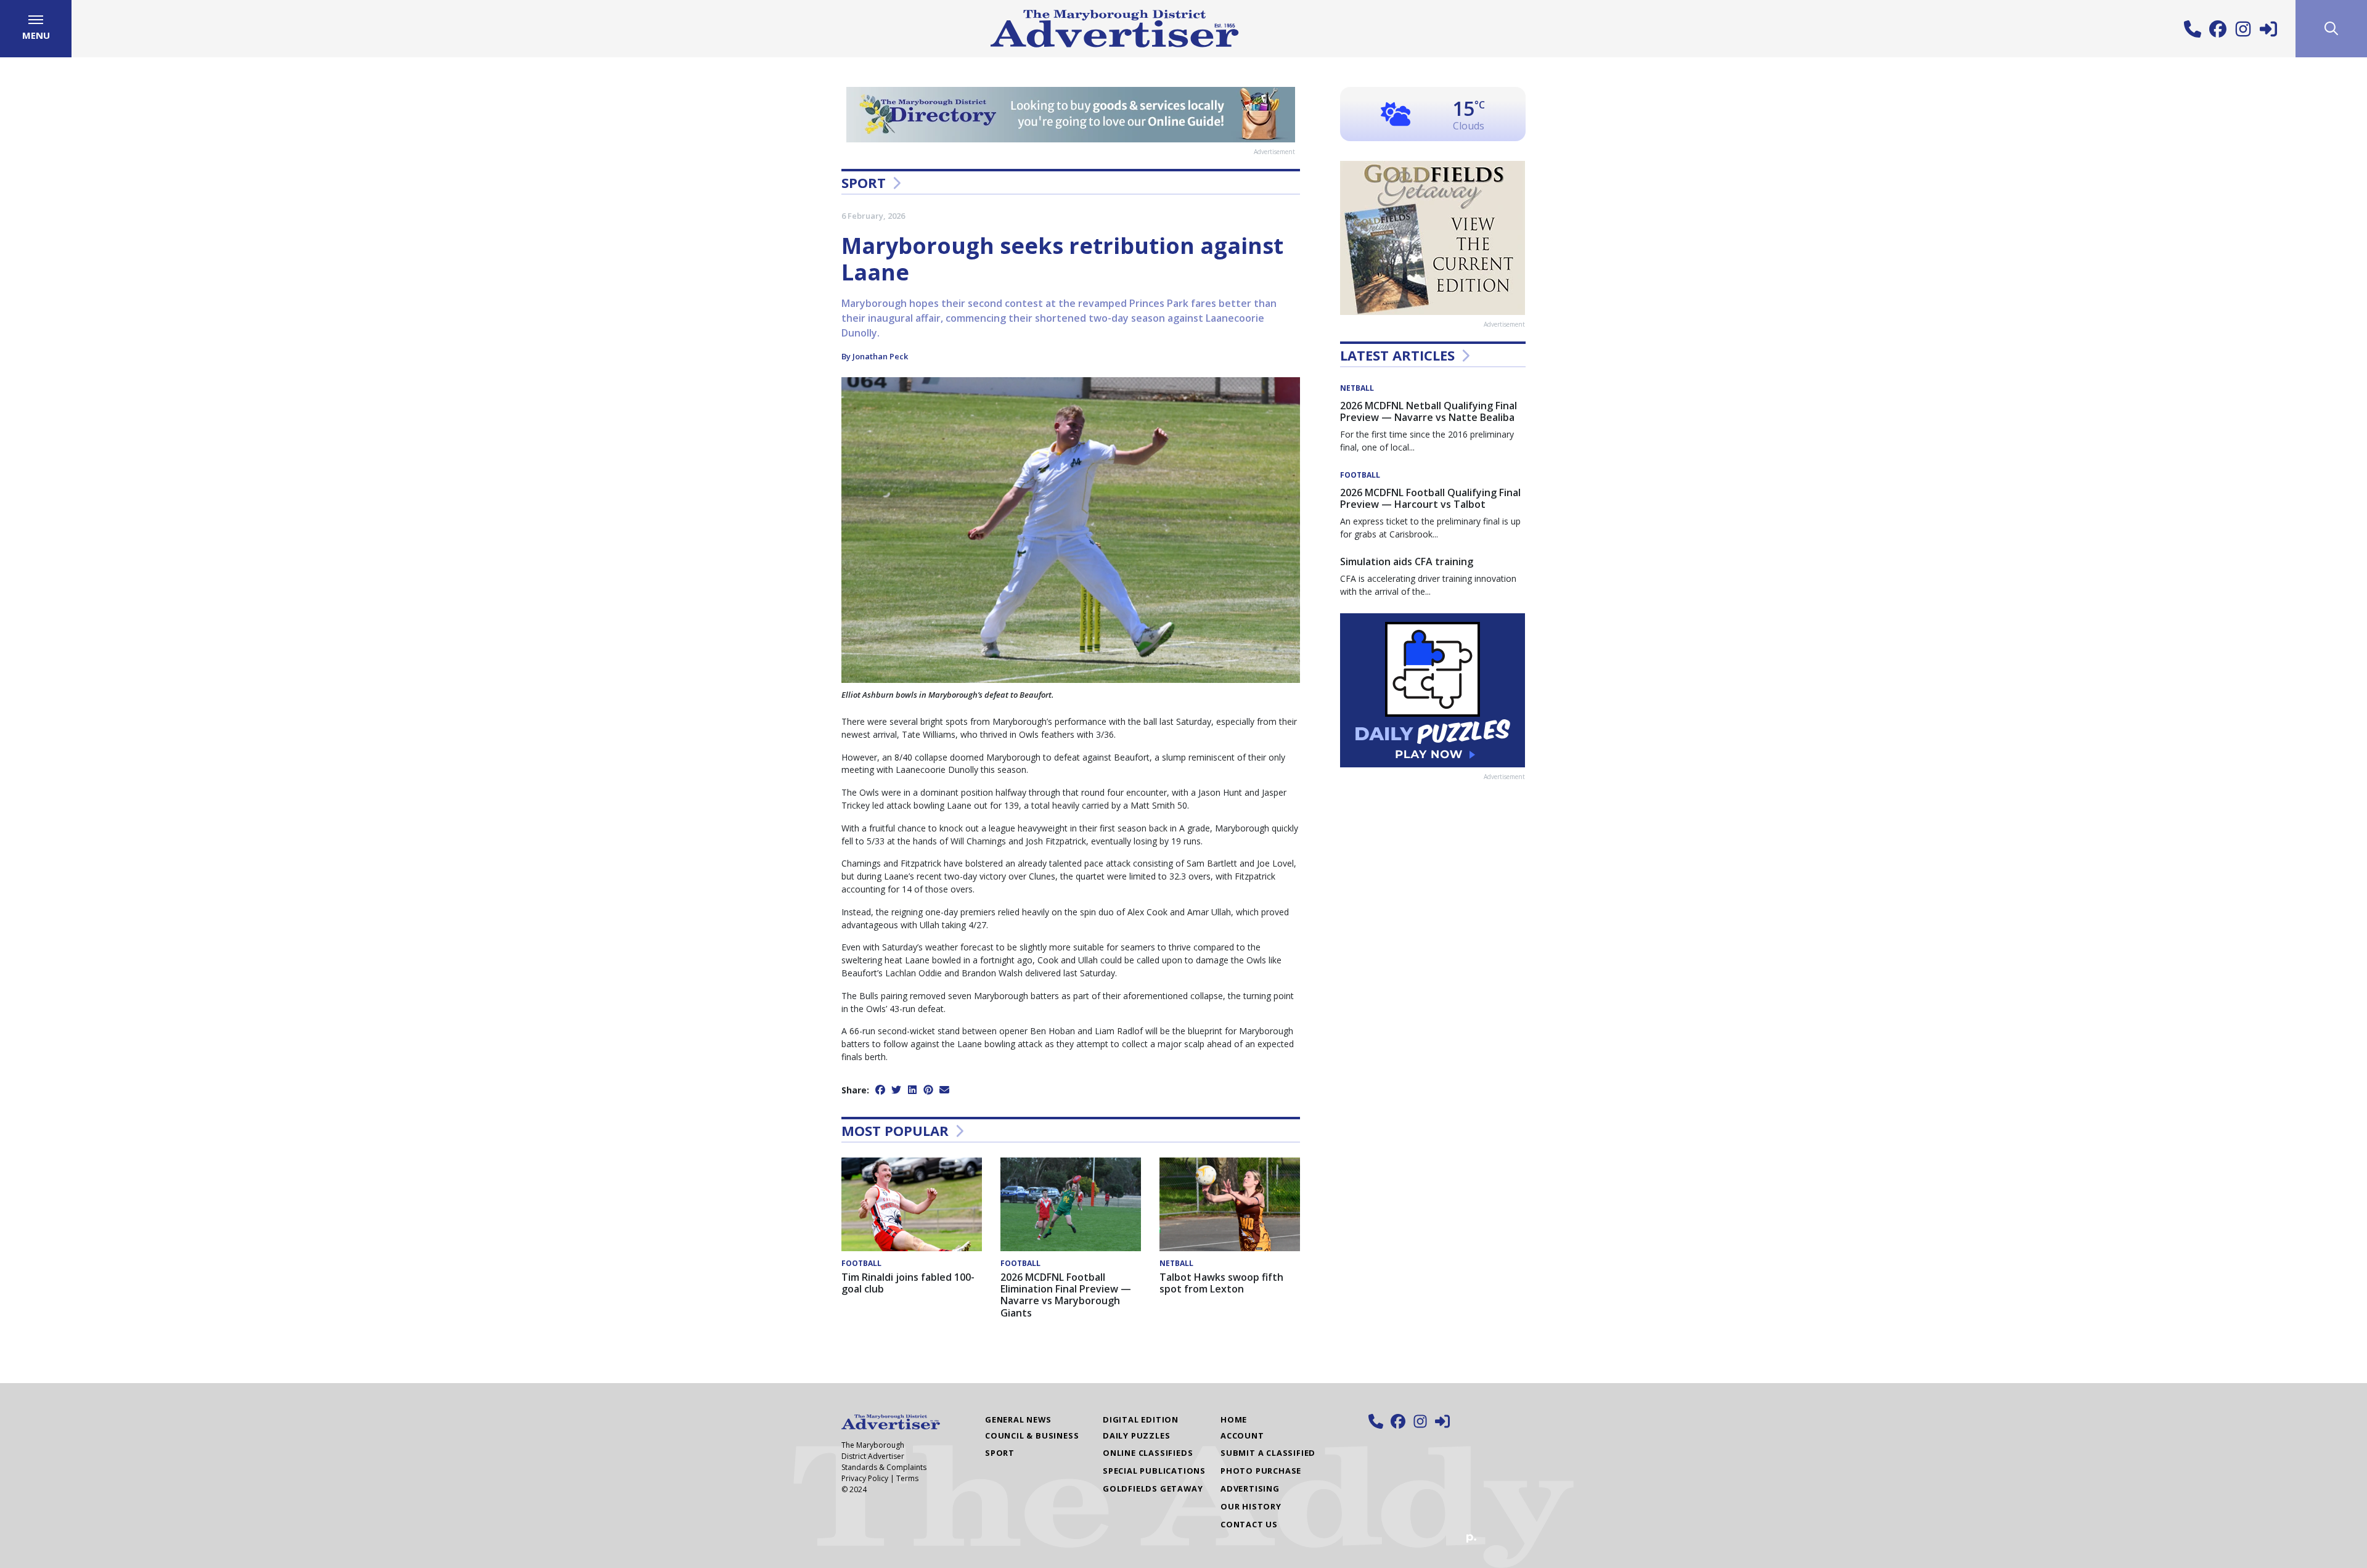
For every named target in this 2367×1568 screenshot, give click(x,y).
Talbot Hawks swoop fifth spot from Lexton (1221, 1283)
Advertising (1250, 1488)
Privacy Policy (865, 1478)
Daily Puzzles (1136, 1435)
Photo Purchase (1261, 1471)
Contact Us (1249, 1524)
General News (1018, 1419)
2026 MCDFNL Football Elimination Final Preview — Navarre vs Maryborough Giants (1066, 1295)
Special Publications (1154, 1471)
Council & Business (1032, 1435)
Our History (1251, 1506)
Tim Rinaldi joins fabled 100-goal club (908, 1283)
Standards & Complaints (884, 1467)
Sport (864, 182)
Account (1242, 1435)
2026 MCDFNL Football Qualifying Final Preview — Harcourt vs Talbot (1430, 498)
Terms (907, 1478)
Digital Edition (1141, 1419)
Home (1234, 1419)
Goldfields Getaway (1153, 1488)
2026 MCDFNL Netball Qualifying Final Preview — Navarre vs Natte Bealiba (1429, 411)
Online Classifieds (1148, 1453)
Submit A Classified (1268, 1453)
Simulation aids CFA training (1407, 561)
